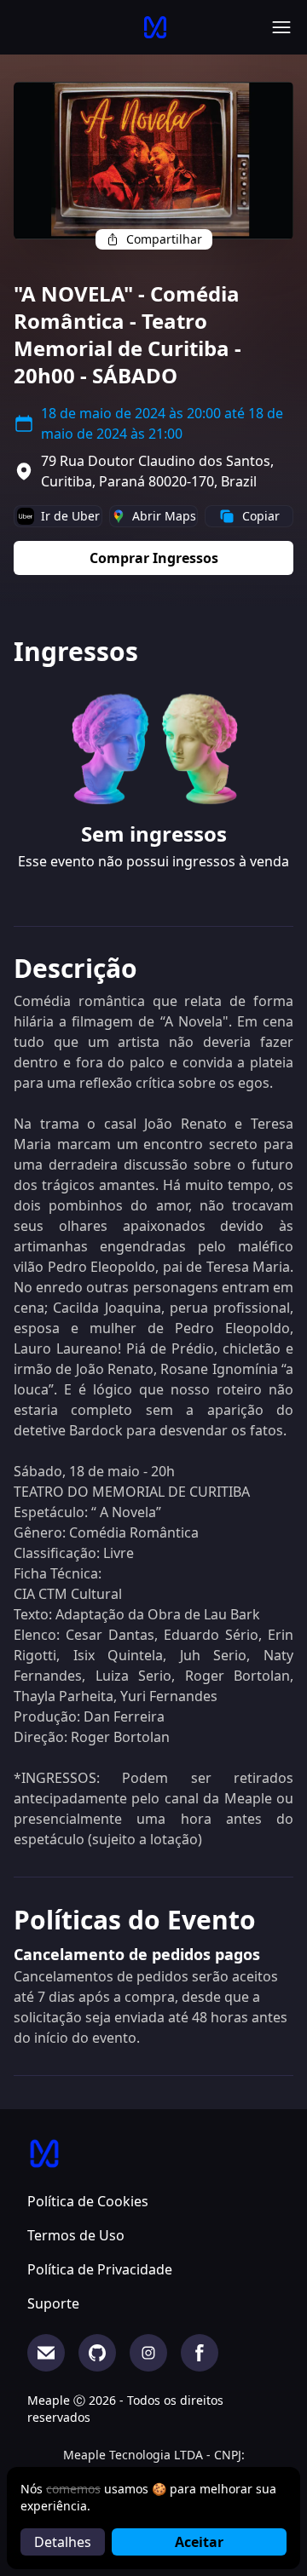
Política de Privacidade (100, 2269)
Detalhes (63, 2542)
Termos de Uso (76, 2235)
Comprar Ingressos (154, 558)
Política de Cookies (88, 2201)
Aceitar (199, 2542)
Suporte (53, 2303)
